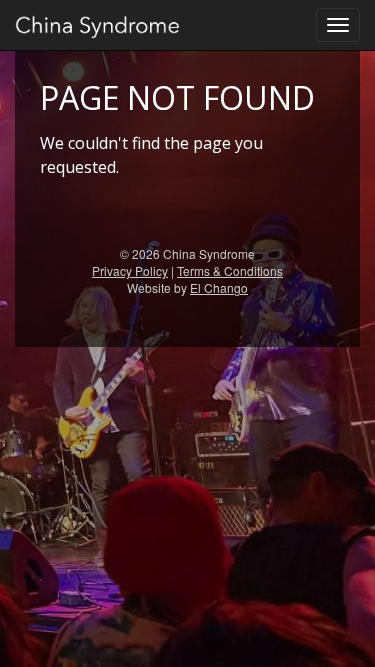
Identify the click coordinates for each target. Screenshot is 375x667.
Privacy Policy (130, 270)
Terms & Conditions (230, 270)
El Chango (219, 287)
